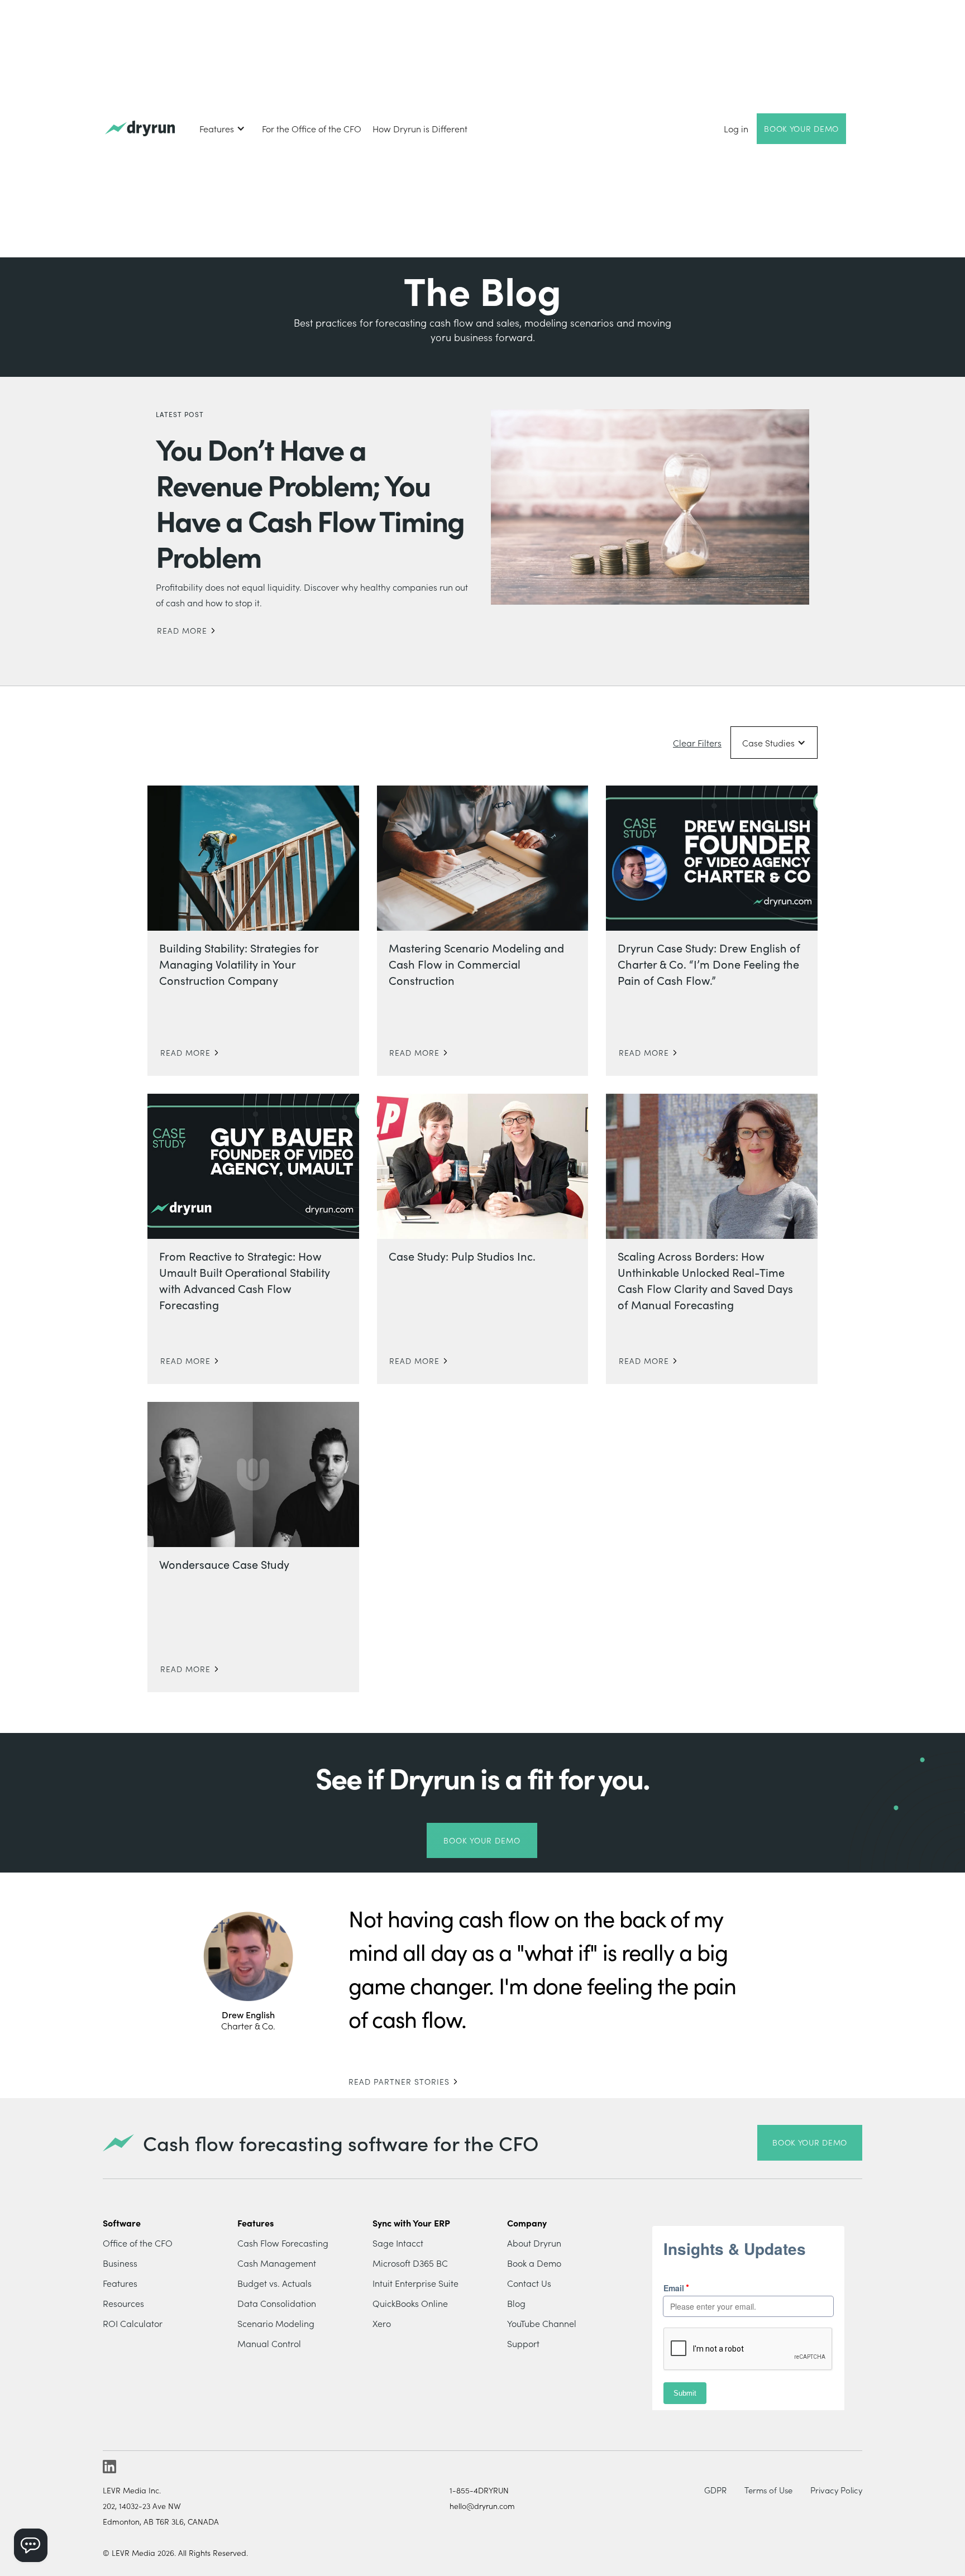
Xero (382, 2323)
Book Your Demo (801, 128)
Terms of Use (768, 2490)
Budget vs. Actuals (274, 2283)
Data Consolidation (277, 2303)
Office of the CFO (138, 2243)
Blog (516, 2303)
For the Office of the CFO (312, 128)
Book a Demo (534, 2263)
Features (120, 2283)
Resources (123, 2303)
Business (120, 2263)
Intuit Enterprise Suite (415, 2283)
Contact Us (529, 2283)
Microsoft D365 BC (410, 2263)
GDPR (715, 2490)
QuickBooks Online (410, 2303)
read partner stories (399, 2081)
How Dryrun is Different (420, 128)
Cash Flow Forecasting (283, 2243)
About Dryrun (534, 2243)
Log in (736, 128)
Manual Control (269, 2343)
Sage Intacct (398, 2243)
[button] (222, 128)
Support (523, 2343)
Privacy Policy (836, 2490)
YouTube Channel (542, 2323)
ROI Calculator (133, 2323)
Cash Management (277, 2263)
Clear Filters (697, 743)
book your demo (810, 2142)
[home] (140, 129)
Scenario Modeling (276, 2323)
